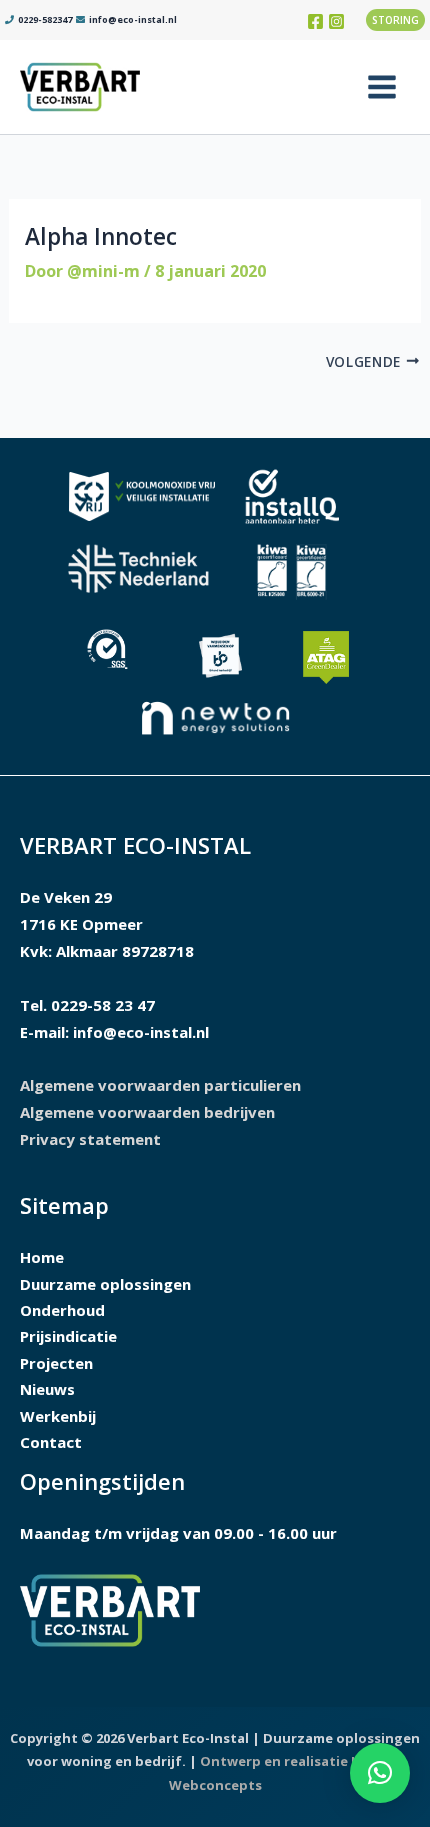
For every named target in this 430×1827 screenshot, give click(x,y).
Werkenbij (58, 1416)
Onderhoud (62, 1310)
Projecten (56, 1363)
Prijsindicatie (68, 1336)
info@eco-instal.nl (133, 19)
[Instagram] (336, 21)
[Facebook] (315, 21)
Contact (51, 1442)
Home (42, 1257)
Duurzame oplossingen (105, 1284)
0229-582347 (44, 19)
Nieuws (47, 1389)
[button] (398, 20)
